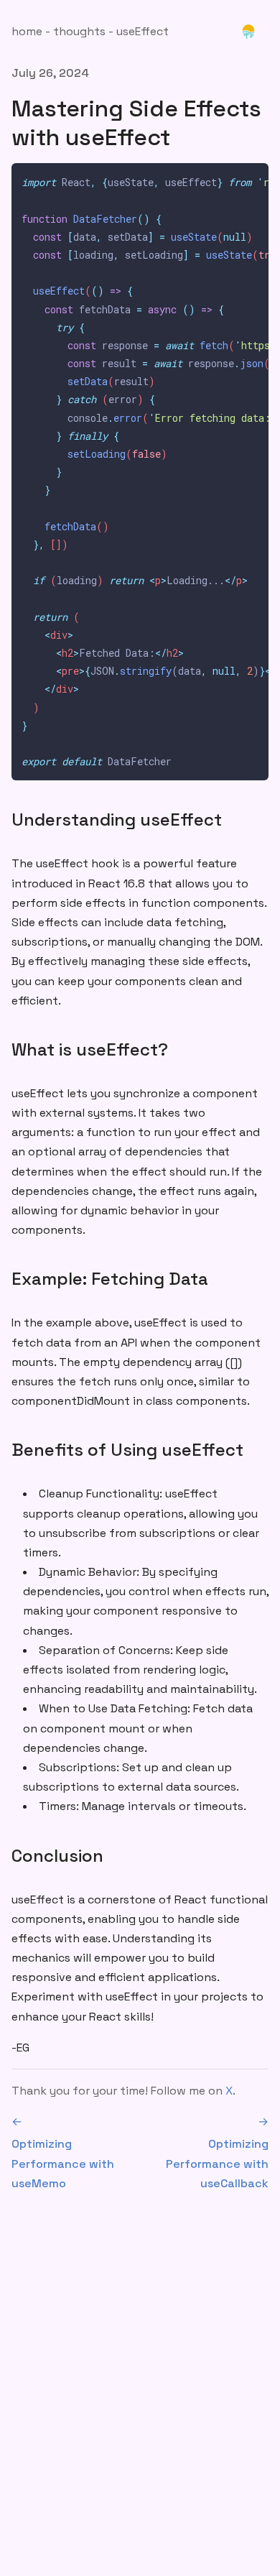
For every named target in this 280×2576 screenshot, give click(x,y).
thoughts (79, 31)
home (27, 31)
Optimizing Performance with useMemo (63, 2152)
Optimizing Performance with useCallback (217, 2152)
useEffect (143, 31)
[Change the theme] (248, 32)
